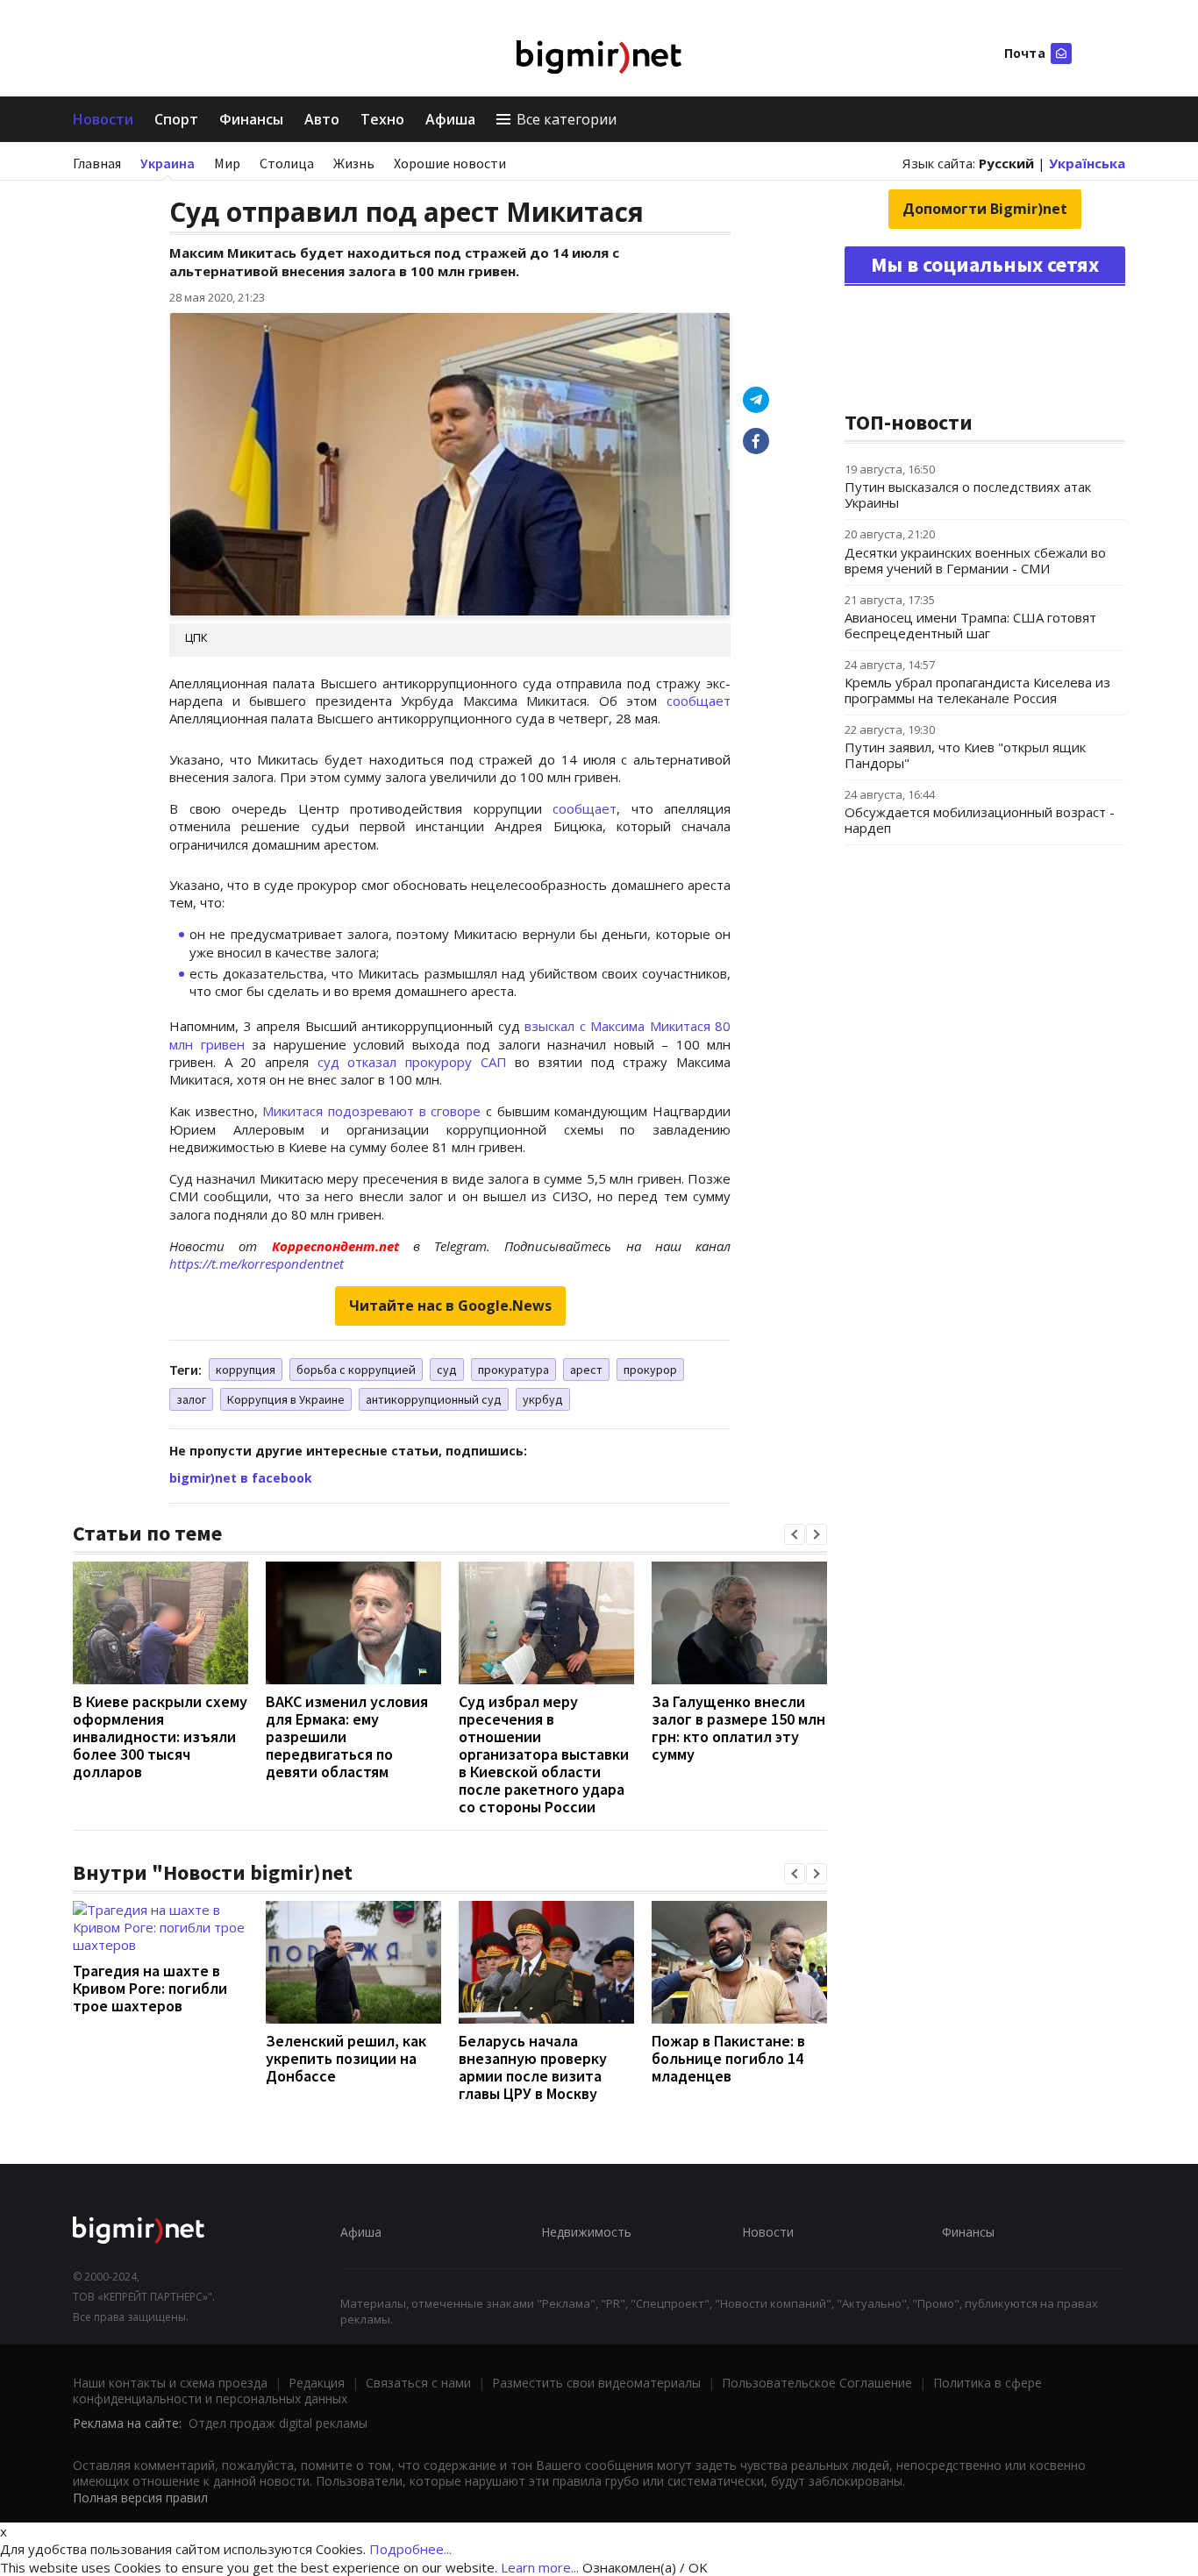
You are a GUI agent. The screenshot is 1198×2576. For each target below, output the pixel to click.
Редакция (317, 2383)
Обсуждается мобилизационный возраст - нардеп (980, 820)
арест (586, 1370)
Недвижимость (586, 2232)
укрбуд (543, 1399)
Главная (97, 163)
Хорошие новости (450, 163)
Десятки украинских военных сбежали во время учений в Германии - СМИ (975, 560)
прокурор (650, 1370)
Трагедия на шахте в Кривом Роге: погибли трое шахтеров (150, 1988)
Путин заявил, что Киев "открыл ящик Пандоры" (965, 755)
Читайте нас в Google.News (450, 1306)
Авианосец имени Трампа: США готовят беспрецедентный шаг (970, 625)
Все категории (567, 119)
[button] (795, 1534)
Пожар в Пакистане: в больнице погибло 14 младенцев (728, 2058)
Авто (322, 119)
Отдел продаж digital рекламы (278, 2423)
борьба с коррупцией (356, 1370)
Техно (382, 119)
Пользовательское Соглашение (817, 2383)
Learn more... (540, 2567)
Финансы (251, 119)
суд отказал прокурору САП (412, 1062)
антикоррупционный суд (434, 1399)
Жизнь (354, 163)
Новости (103, 119)
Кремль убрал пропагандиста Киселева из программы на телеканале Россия (977, 690)
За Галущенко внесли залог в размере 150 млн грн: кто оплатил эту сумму (738, 1728)
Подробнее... (410, 2549)
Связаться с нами (418, 2383)
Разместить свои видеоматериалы (596, 2383)
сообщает (699, 701)
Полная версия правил (140, 2498)
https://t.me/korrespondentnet (257, 1263)
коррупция (246, 1370)
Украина (168, 163)
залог (191, 1399)
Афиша (450, 119)
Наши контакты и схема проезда (170, 2383)
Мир (227, 163)
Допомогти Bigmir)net (985, 209)
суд (447, 1370)
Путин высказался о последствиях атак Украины (968, 495)
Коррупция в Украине (286, 1399)
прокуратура (513, 1370)
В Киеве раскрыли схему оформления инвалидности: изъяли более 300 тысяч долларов (160, 1736)
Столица (287, 163)
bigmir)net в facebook (241, 1478)
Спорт (176, 119)
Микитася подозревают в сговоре (371, 1111)
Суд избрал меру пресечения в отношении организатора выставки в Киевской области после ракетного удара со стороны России (544, 1754)
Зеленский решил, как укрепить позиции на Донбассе (346, 2058)
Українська (1087, 163)
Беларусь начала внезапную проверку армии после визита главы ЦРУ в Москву (533, 2067)
